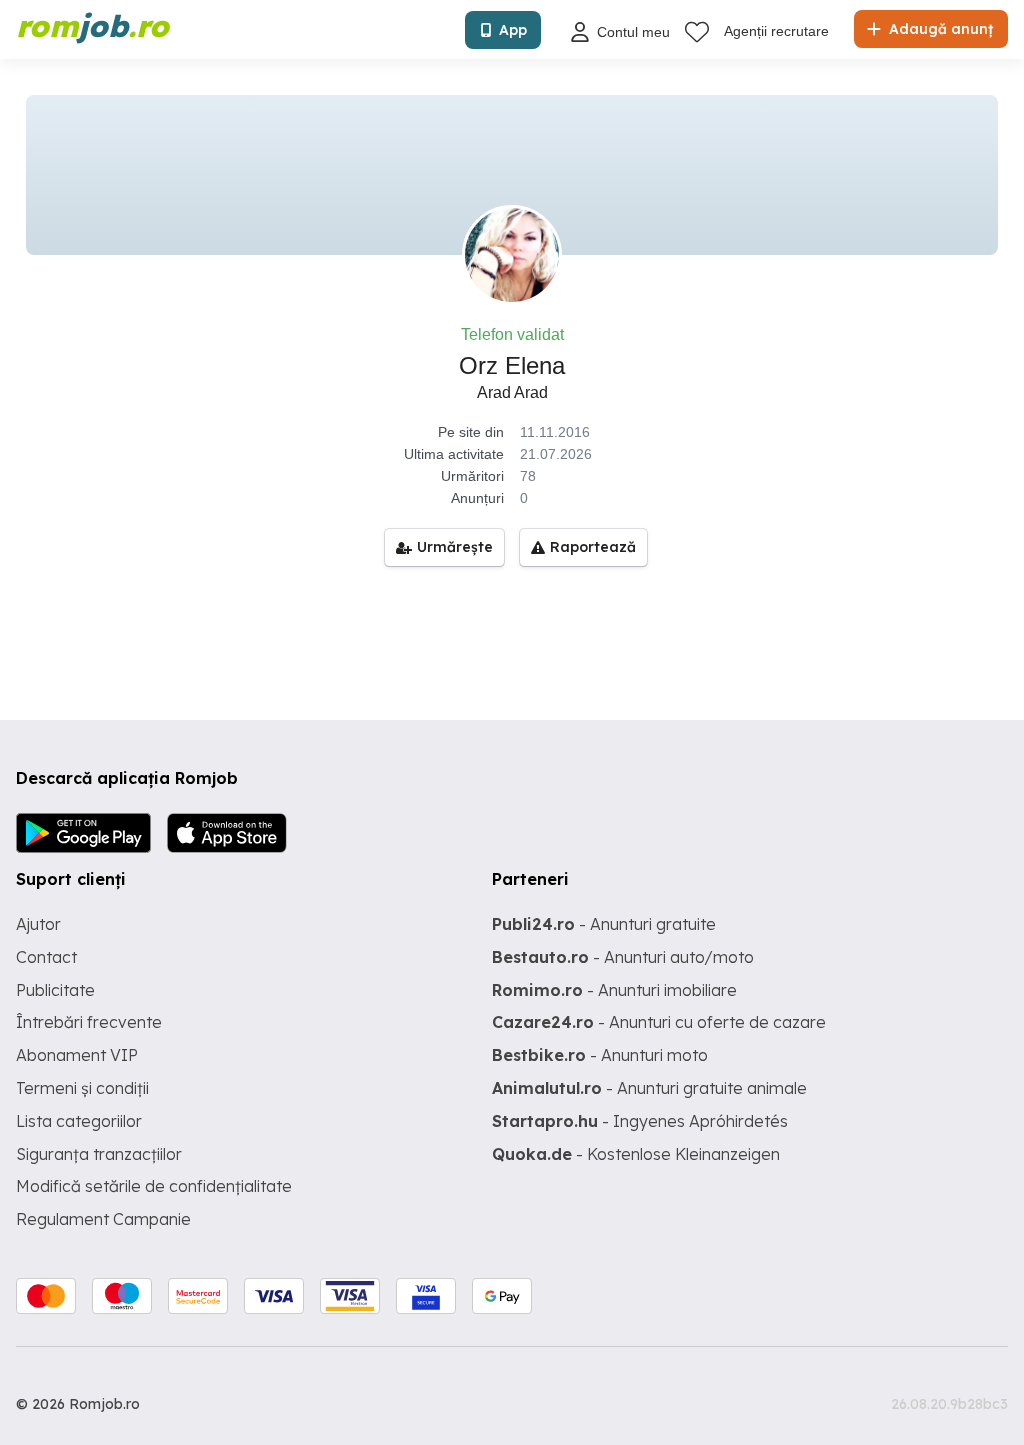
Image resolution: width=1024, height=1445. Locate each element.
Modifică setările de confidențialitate (154, 1186)
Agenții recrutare (776, 31)
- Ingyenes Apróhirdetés (640, 1121)
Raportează (593, 547)
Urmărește (455, 547)
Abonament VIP (77, 1055)
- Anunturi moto (600, 1055)
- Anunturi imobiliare (614, 990)
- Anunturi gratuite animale (649, 1088)
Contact (46, 957)
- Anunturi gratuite (604, 924)
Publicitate (55, 990)
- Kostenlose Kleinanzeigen (636, 1154)
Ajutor (38, 924)
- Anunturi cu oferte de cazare (659, 1022)
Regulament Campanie (103, 1219)
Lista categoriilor (79, 1121)
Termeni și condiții (82, 1088)
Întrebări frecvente (89, 1022)
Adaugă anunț (939, 29)
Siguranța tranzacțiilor (99, 1154)
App (513, 30)
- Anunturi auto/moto (623, 957)
